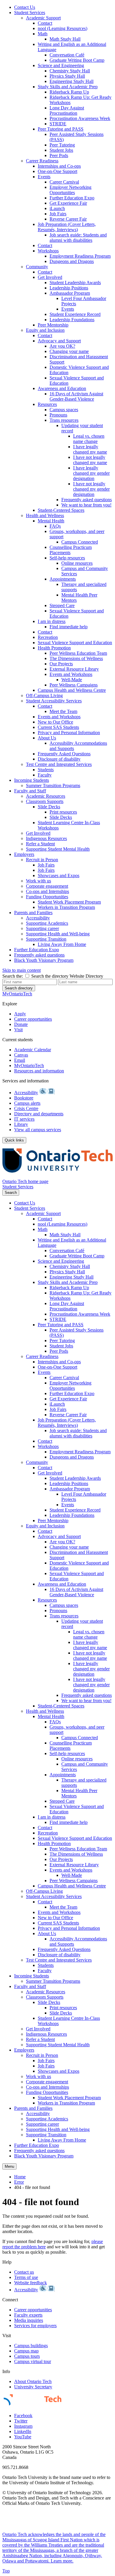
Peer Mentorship (53, 325)
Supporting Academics (47, 923)
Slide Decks (49, 807)
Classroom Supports (45, 801)
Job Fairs (58, 214)
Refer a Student (40, 844)
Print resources (63, 812)
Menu (9, 2166)
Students (46, 770)
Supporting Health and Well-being (58, 934)
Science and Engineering (61, 65)
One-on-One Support (57, 171)
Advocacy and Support (59, 341)
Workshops (48, 251)
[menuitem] (63, 7)
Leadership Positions (69, 288)
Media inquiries (29, 2320)
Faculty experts (28, 2315)
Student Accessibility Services (54, 701)
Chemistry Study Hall (70, 71)
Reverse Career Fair (68, 219)
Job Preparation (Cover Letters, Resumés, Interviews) (67, 227)
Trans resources (64, 420)
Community (37, 267)
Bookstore (24, 1098)
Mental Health (51, 521)
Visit (18, 1030)
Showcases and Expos (59, 875)
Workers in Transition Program (66, 907)
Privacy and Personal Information (69, 733)
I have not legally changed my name (90, 460)
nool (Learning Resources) (63, 28)
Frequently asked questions (87, 500)
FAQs (55, 526)
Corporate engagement (47, 886)
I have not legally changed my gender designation (91, 489)
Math (43, 34)
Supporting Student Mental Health (58, 849)
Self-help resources (67, 558)
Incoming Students (32, 780)
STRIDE (58, 124)
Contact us (24, 2272)
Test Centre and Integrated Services (59, 764)
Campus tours (27, 2356)
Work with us (38, 881)
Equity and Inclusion (45, 330)
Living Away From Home (62, 944)
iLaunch (57, 208)
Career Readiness (42, 161)
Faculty (45, 775)
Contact (45, 23)
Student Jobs (61, 150)
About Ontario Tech (33, 2381)
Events (44, 177)
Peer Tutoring (62, 145)
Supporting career (42, 928)
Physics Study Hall (67, 76)
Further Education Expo (72, 198)
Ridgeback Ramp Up (69, 92)
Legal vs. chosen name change (89, 439)
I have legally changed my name (90, 449)
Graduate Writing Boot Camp (77, 60)
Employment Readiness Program (80, 256)
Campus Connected (80, 542)
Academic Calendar (33, 1050)
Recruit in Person (42, 860)
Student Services (30, 13)
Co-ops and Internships (47, 891)
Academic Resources (46, 796)
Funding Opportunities (47, 897)
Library (21, 1124)
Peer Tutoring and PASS (61, 129)
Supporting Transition (46, 939)
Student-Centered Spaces (61, 510)
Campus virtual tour (33, 2361)
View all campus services (38, 1130)
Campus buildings (31, 2346)
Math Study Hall (65, 39)
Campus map (26, 2351)
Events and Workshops (71, 674)
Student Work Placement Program (69, 902)
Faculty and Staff (30, 791)
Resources (47, 404)
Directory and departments (39, 1114)
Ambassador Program (70, 293)
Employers (24, 854)
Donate (21, 1024)
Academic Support (43, 18)
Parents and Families (33, 913)
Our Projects (61, 664)
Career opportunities (33, 1019)
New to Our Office (55, 722)
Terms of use (26, 2277)
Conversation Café (67, 55)
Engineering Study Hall (72, 81)
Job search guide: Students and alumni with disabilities (78, 238)
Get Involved (50, 277)
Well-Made (72, 680)
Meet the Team (63, 711)
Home (20, 2177)
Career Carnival (64, 182)
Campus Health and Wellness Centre (72, 690)
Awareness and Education (62, 388)
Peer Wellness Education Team (78, 653)
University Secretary (33, 2387)
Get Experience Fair (68, 203)
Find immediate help (69, 627)
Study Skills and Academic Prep (68, 87)
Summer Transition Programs (53, 785)
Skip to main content (22, 970)
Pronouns (58, 415)
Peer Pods (59, 155)
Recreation (48, 637)
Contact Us (25, 7)
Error (19, 2182)
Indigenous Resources (46, 838)
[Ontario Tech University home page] (57, 1176)
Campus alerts (27, 1103)
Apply (20, 1014)
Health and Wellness (45, 515)
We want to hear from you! (86, 505)
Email (20, 1060)
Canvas (21, 1055)
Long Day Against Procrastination (67, 110)
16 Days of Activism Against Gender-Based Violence (76, 396)
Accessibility (38, 918)
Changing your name (69, 351)
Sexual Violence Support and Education (75, 643)
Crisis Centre (26, 1108)
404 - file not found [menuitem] (32, 2187)
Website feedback (31, 2283)
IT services (24, 1119)
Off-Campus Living (44, 695)
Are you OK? (62, 346)
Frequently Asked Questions (64, 754)
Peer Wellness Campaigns (74, 685)
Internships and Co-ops (59, 166)
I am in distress (52, 621)
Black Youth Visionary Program (44, 960)
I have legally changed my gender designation (91, 473)
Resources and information (39, 1071)
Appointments (63, 579)
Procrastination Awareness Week (80, 118)
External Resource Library (74, 669)
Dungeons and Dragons (72, 261)
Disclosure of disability (59, 759)
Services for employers (35, 2326)
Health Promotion (54, 648)
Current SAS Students (58, 727)
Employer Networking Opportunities (70, 190)
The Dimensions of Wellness (76, 658)
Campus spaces (64, 410)
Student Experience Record (75, 314)
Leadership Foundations (72, 320)
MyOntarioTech (29, 1065)
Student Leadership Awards (75, 283)
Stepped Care (62, 605)
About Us (47, 738)
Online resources (77, 563)
